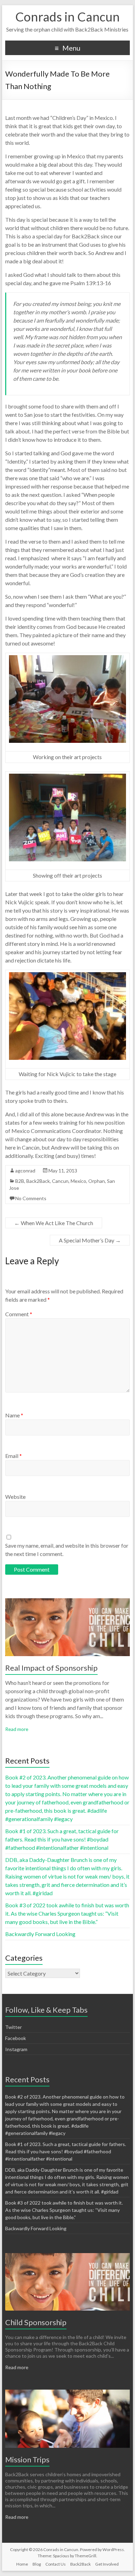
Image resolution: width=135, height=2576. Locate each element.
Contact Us (56, 2564)
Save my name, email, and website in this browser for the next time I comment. (67, 1550)
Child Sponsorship (36, 2322)
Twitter (13, 2027)
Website (15, 1497)
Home (22, 2564)
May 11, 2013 (63, 1171)
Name (14, 1415)
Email (13, 1456)
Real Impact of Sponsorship (51, 1668)
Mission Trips (27, 2459)
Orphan (97, 1181)
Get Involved (107, 2564)
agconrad (25, 1171)
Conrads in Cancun (67, 17)
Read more (17, 1729)
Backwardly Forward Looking (40, 1934)
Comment (19, 1314)
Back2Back (38, 1181)
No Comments (31, 1198)
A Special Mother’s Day (90, 1240)
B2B (20, 1181)
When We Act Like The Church (54, 1223)
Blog (37, 2564)
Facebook (16, 2038)
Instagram (16, 2049)
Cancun (60, 1181)
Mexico (78, 1181)
